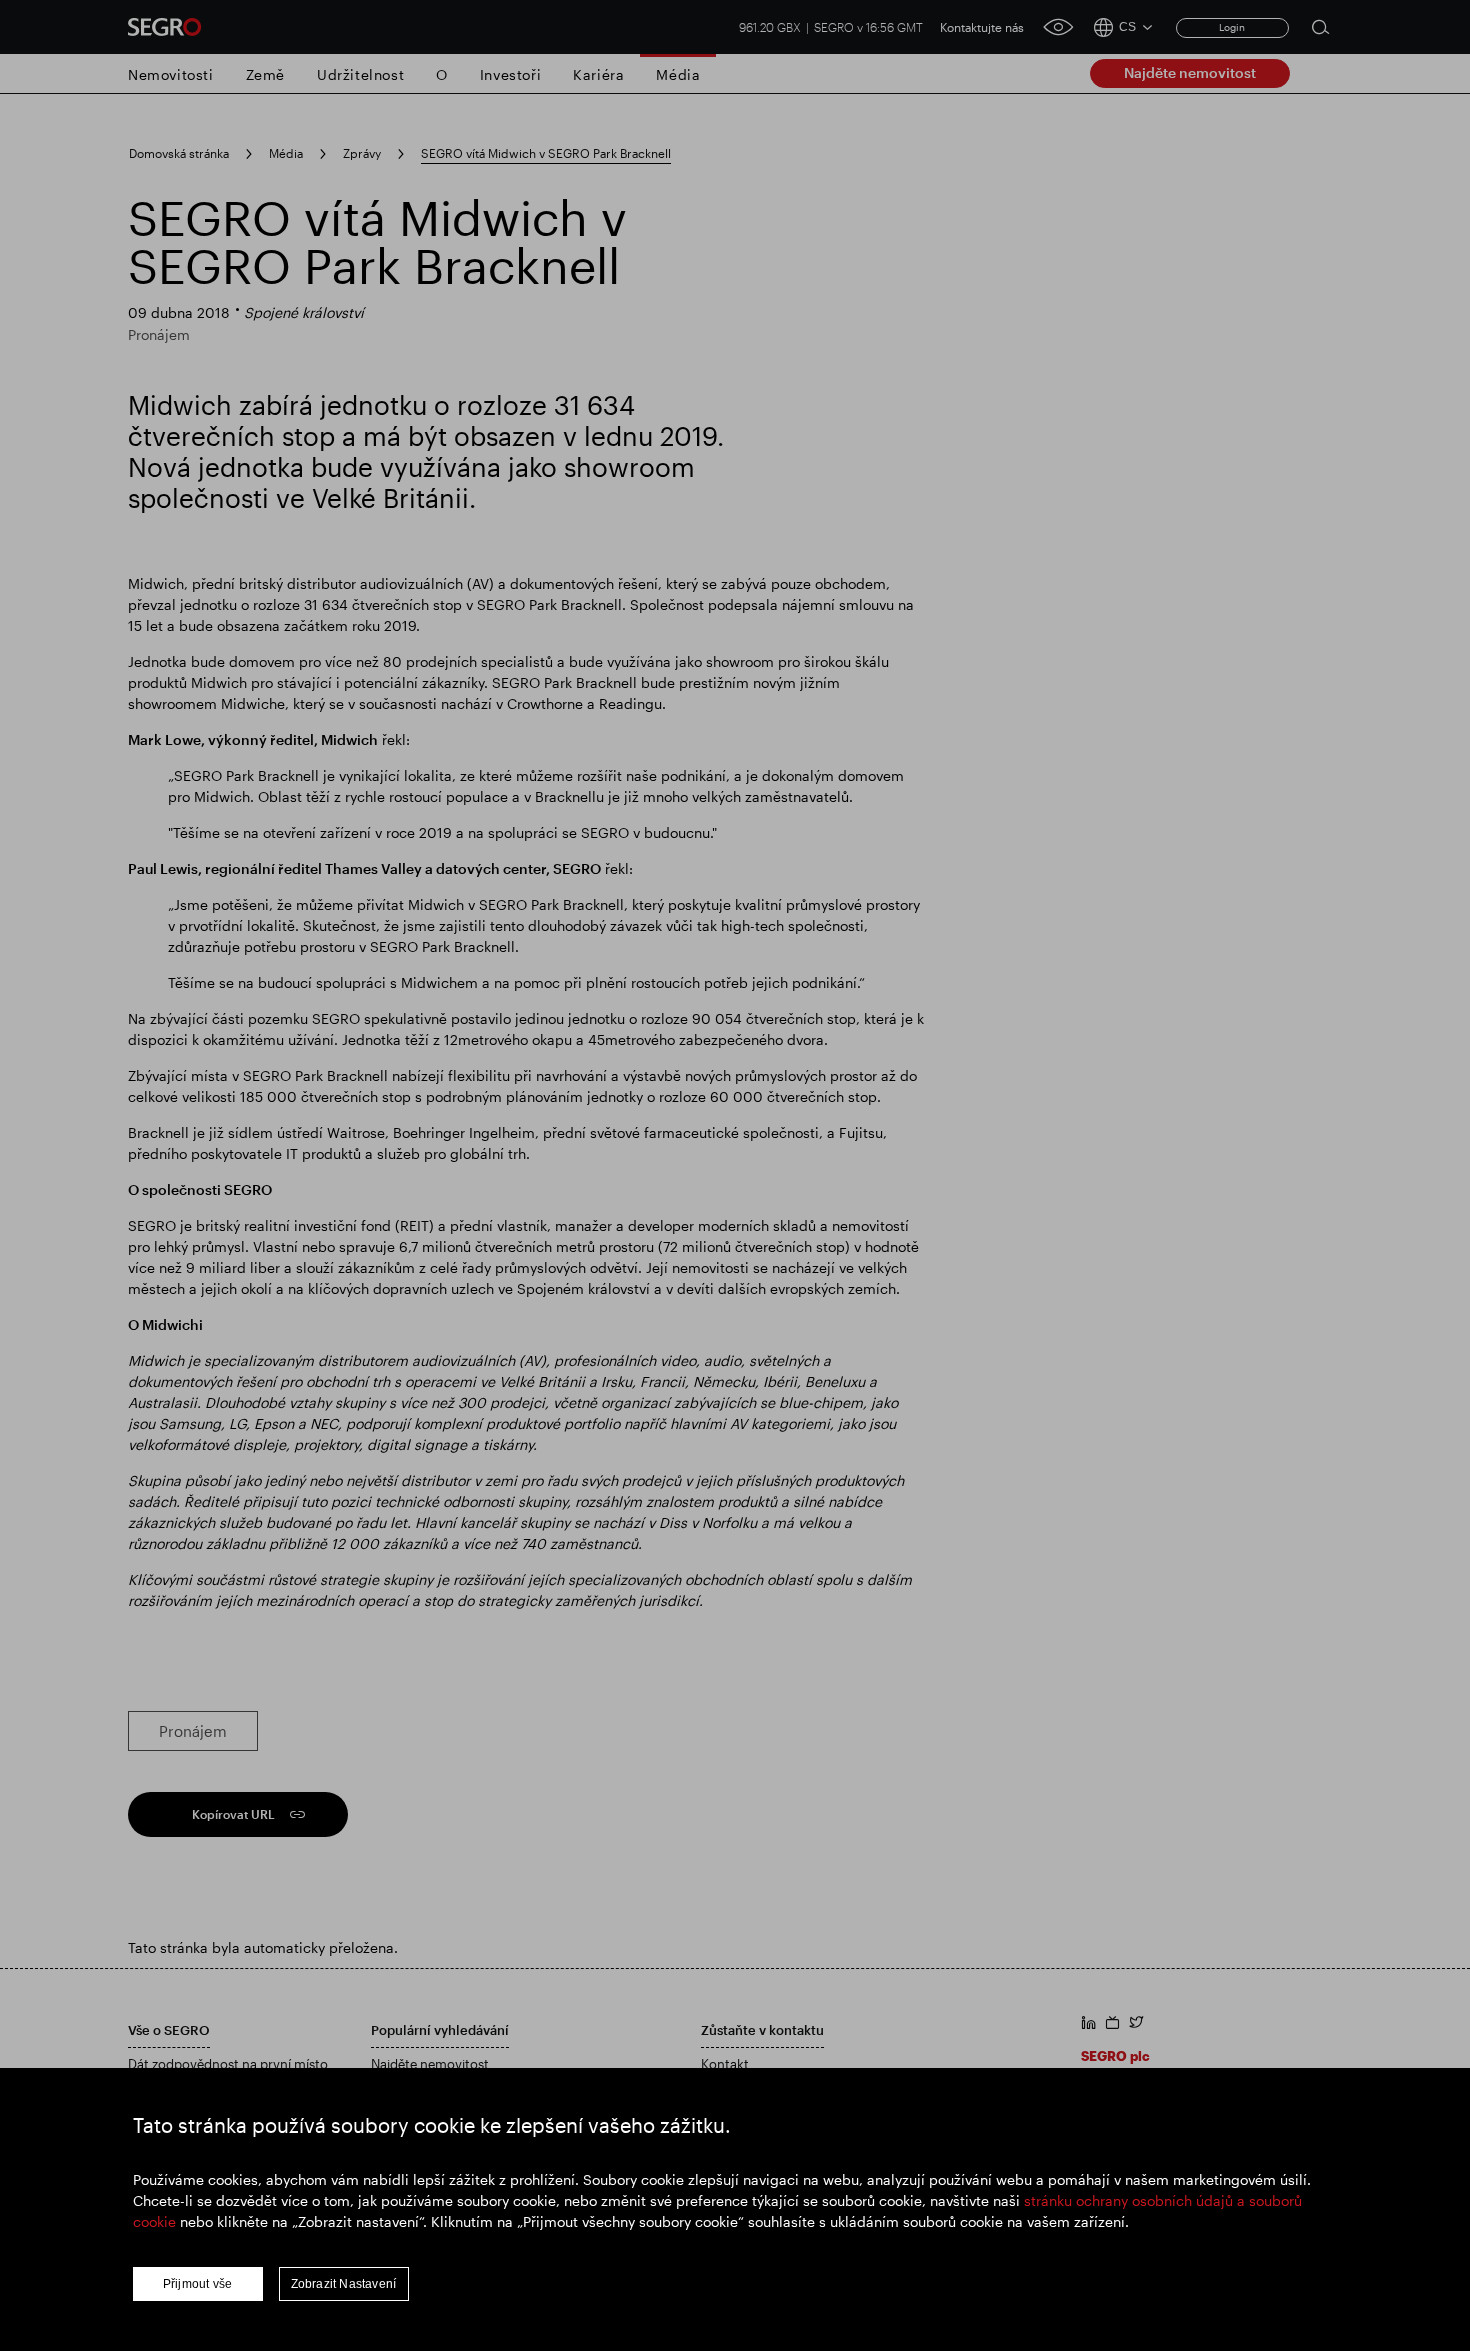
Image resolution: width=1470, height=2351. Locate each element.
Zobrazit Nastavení (344, 2284)
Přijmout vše (197, 2284)
